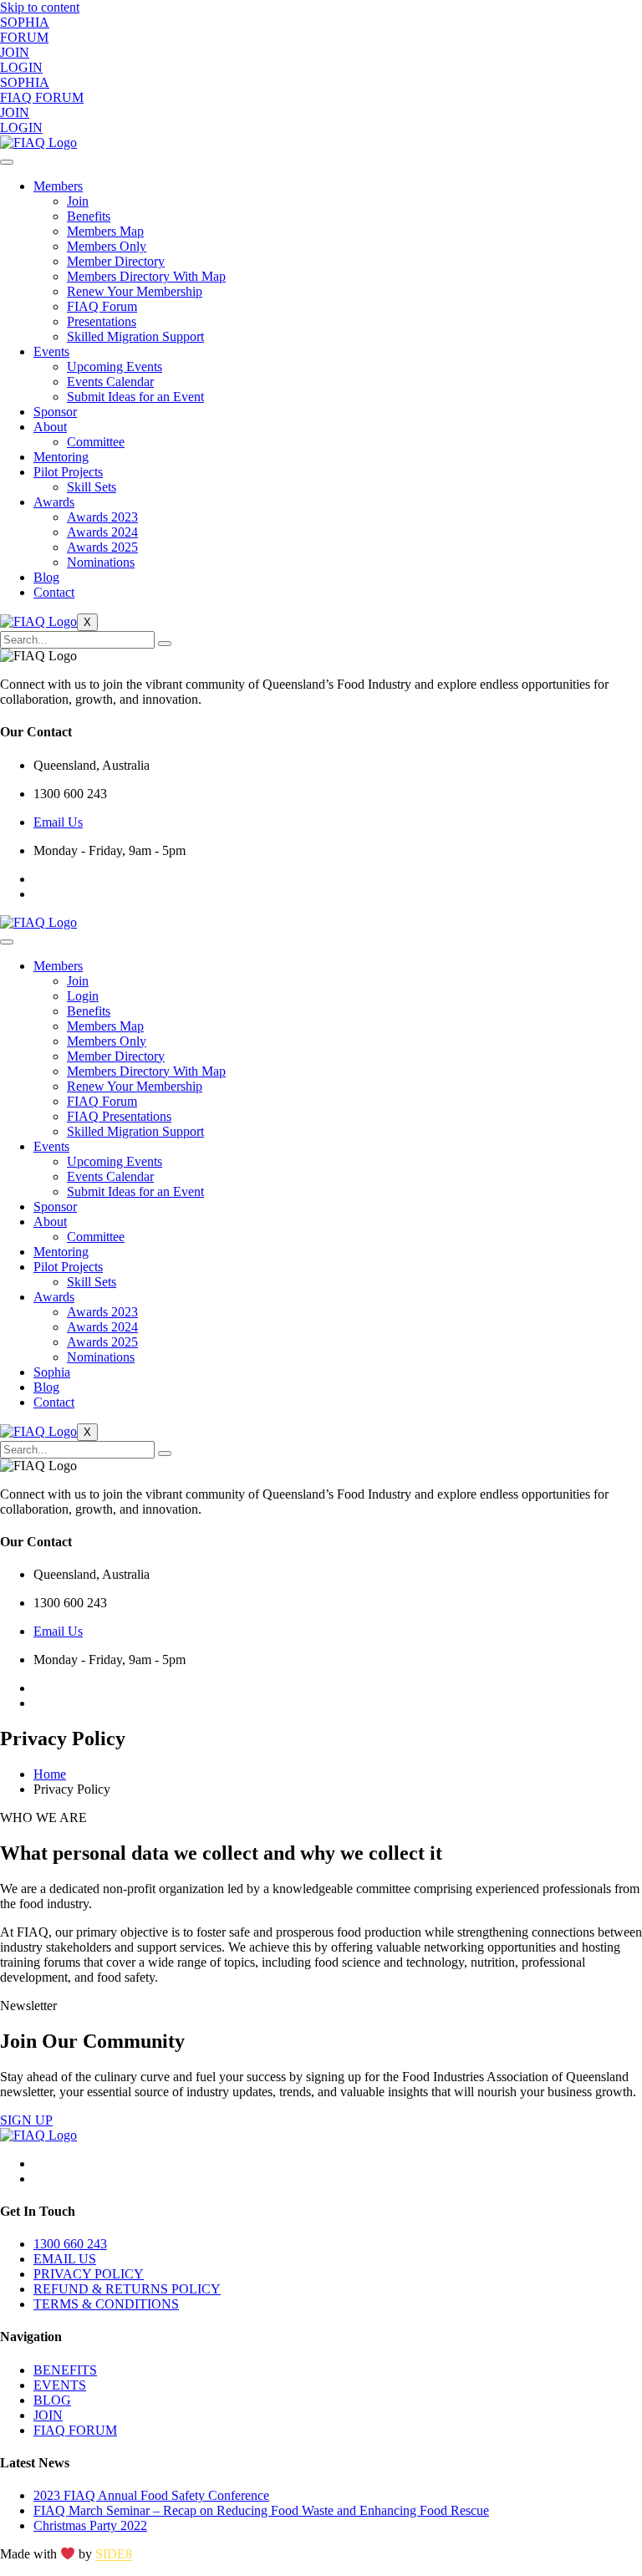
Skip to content (40, 7)
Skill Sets (92, 487)
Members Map (105, 231)
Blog (46, 577)
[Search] (165, 644)
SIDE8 (114, 2555)
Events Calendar (110, 382)
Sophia (52, 1372)
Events (51, 351)
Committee (96, 442)
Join (78, 201)
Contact (54, 592)
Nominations (101, 562)
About (50, 427)
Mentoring (61, 457)
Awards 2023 (102, 517)
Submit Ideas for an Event (135, 397)
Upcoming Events (115, 367)
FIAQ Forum (102, 306)
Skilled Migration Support (135, 336)
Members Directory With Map (146, 276)
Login (83, 996)
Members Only (107, 246)
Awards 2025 (102, 547)
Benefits (89, 216)
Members (58, 186)
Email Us (58, 822)
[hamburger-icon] (7, 162)
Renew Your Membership (135, 291)
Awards (54, 502)
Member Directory (116, 261)
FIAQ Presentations (119, 1116)
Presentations (102, 321)
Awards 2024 (102, 532)
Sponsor (55, 412)
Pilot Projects (68, 472)
